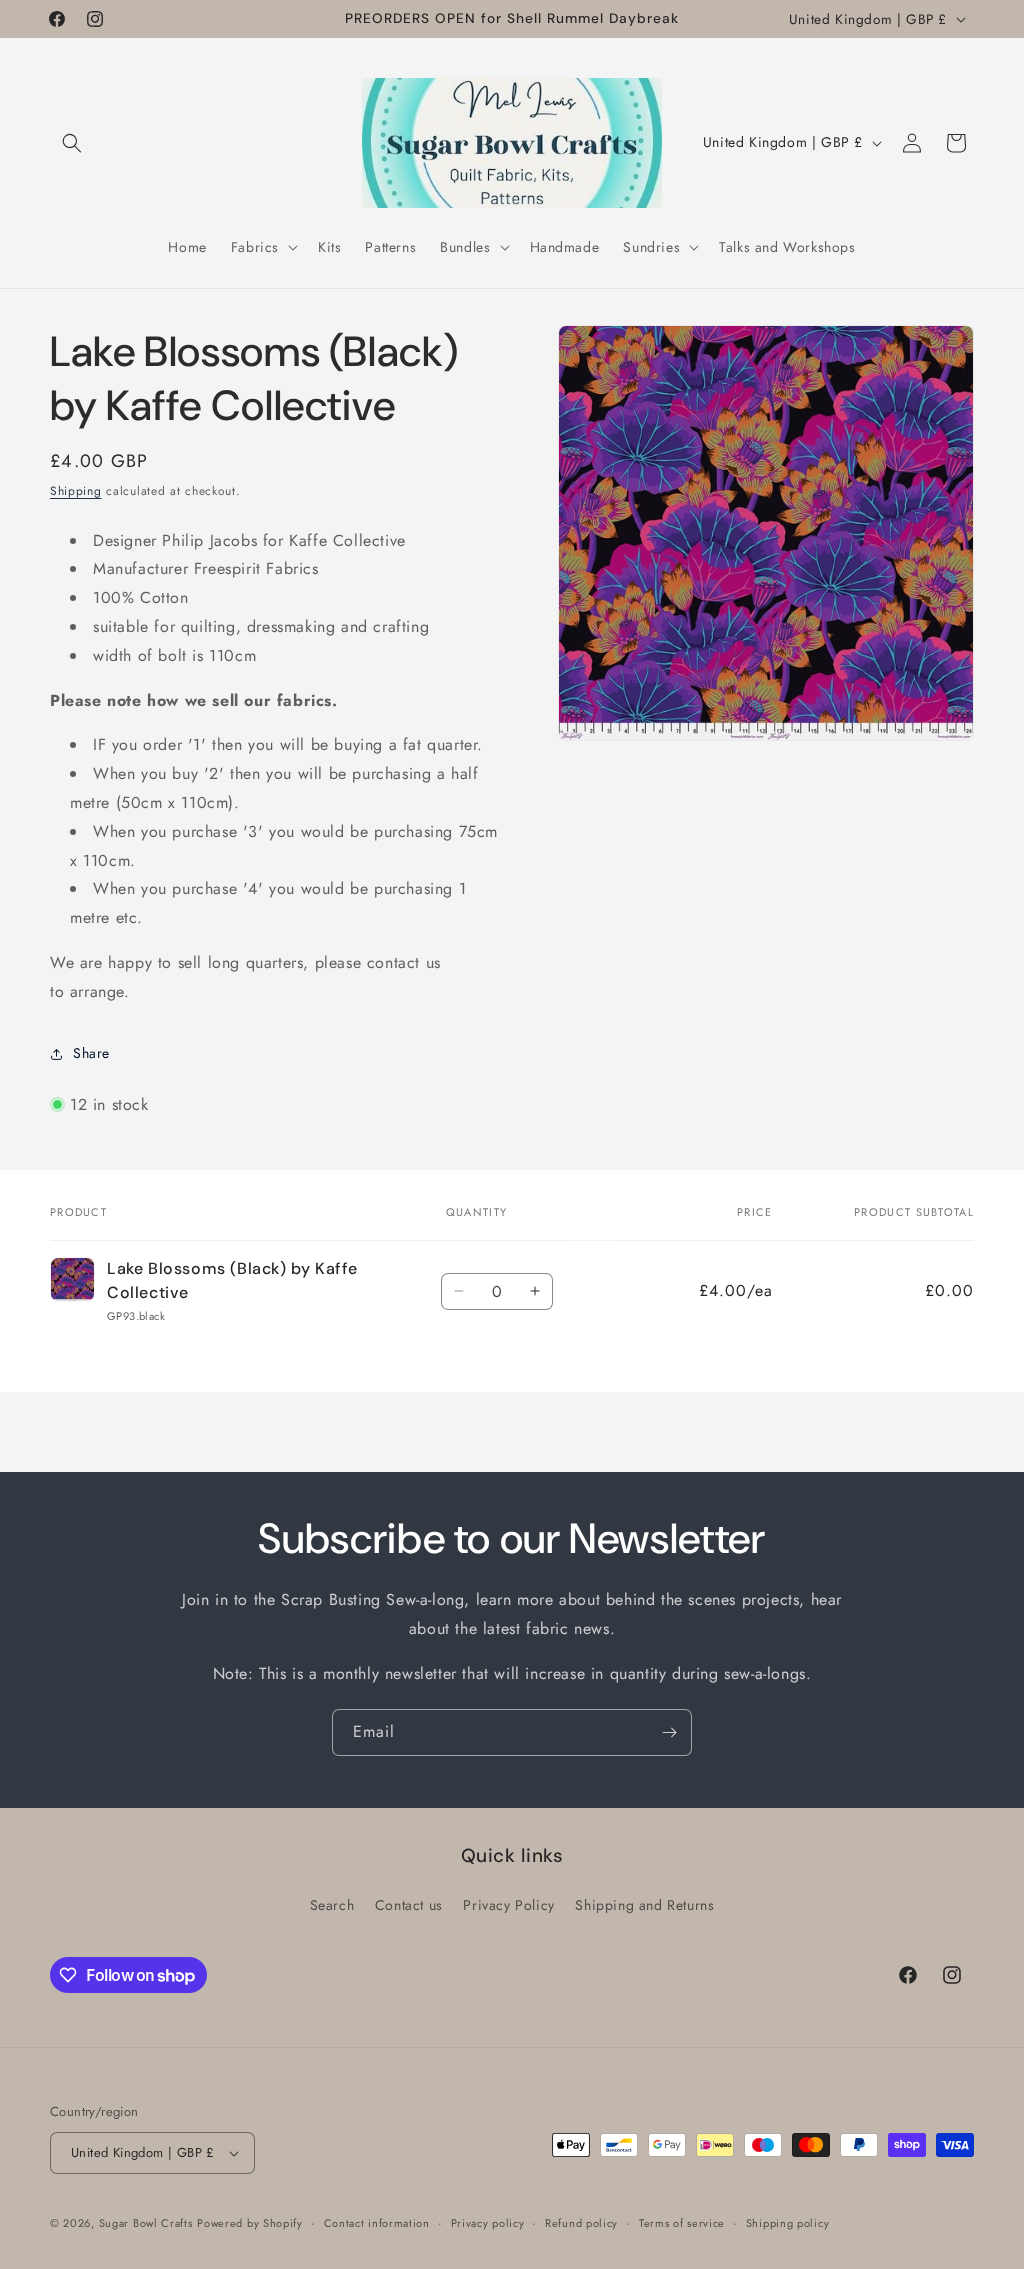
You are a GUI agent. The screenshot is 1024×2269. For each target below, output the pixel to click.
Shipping (76, 491)
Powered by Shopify (250, 2223)
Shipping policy (788, 2223)
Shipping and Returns (644, 1905)
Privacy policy (488, 2223)
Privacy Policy (508, 1905)
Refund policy (581, 2223)
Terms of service (682, 2223)
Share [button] (91, 1053)
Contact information (377, 2223)
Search (332, 1905)
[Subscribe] (669, 1732)
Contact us (409, 1905)
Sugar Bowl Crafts (146, 2223)
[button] (72, 143)
